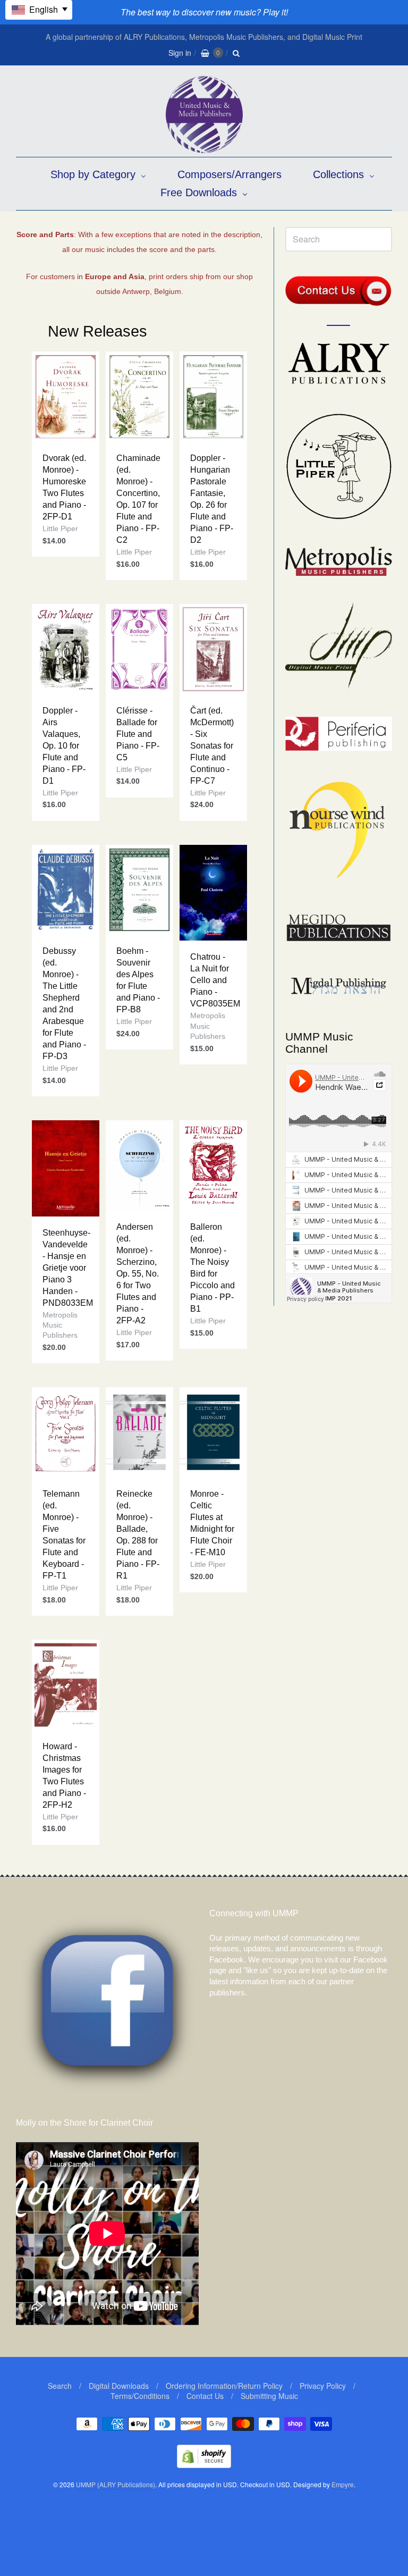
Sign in (180, 53)
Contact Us (205, 2396)
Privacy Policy (323, 2386)
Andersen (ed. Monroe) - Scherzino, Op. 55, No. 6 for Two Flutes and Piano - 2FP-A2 (138, 1274)
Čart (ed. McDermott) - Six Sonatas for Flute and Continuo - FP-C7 (212, 746)
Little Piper (60, 528)
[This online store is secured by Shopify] (204, 2465)
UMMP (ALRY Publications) (116, 2484)
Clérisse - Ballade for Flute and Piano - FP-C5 (138, 734)
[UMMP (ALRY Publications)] (204, 148)
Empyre (343, 2484)
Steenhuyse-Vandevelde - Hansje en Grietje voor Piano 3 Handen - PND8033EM (68, 1268)
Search (60, 2386)
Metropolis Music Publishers (208, 1026)
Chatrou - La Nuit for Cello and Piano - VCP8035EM (215, 980)
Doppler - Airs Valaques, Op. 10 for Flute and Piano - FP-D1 (64, 746)
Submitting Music (269, 2396)
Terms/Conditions (140, 2396)
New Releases (97, 331)
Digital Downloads (119, 2386)
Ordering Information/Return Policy (224, 2386)
